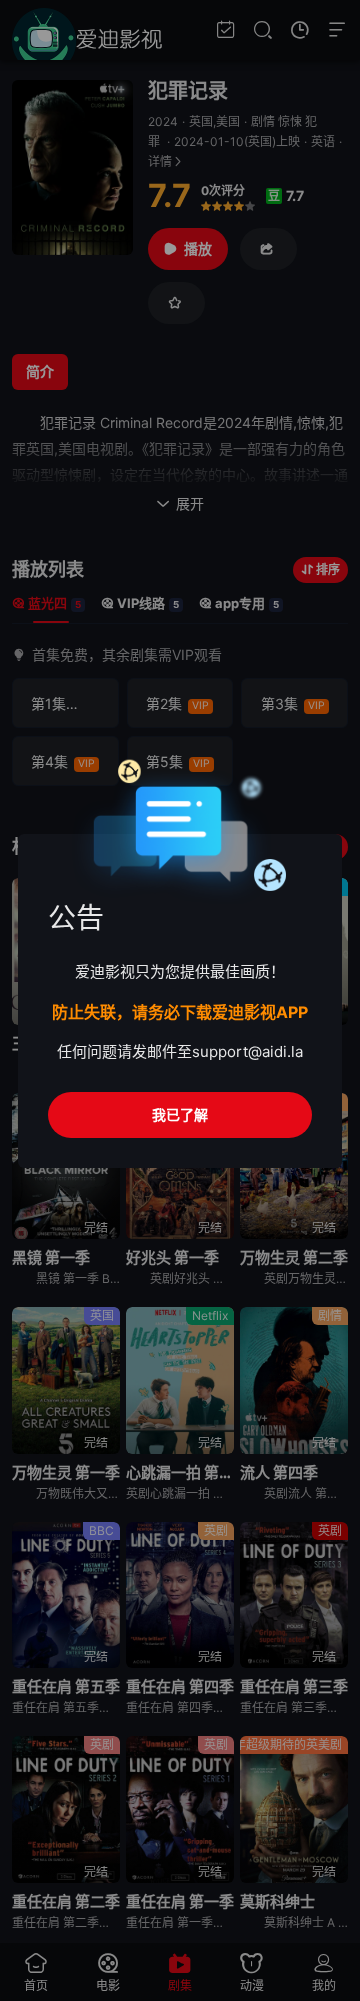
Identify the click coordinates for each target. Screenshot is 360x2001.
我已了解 (180, 1114)
